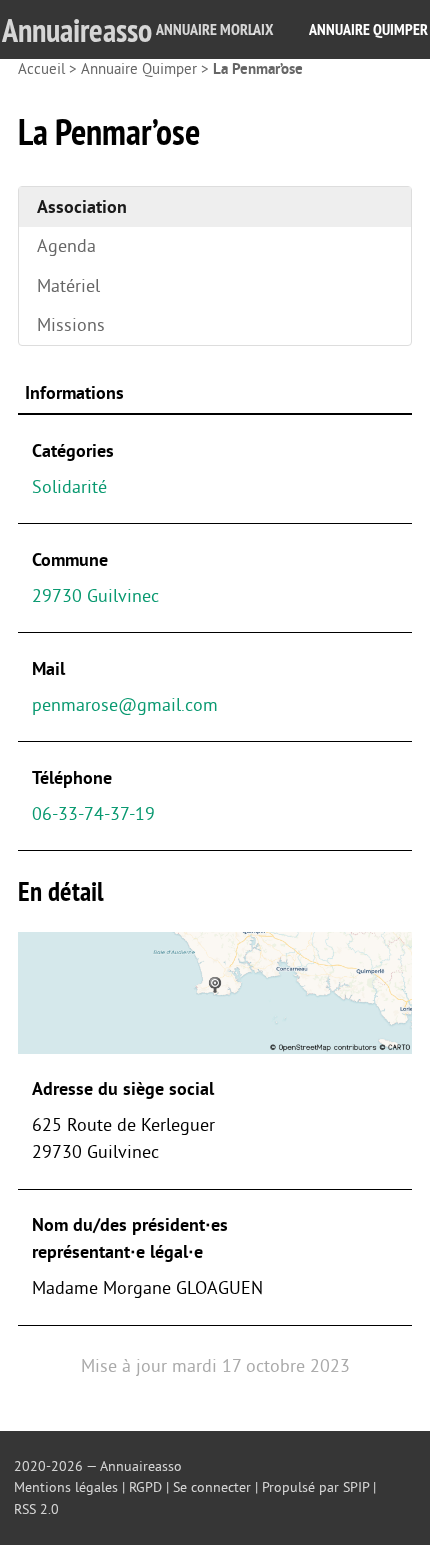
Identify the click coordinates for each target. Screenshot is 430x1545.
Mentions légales (66, 1487)
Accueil (41, 69)
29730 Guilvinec (95, 596)
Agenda (66, 246)
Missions (71, 325)
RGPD (145, 1487)
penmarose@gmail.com (125, 705)
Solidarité (69, 487)
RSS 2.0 (36, 1509)
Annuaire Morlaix (214, 29)
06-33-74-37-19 (93, 814)
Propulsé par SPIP (315, 1487)
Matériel (68, 286)
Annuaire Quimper (368, 29)
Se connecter (212, 1487)
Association (82, 207)
